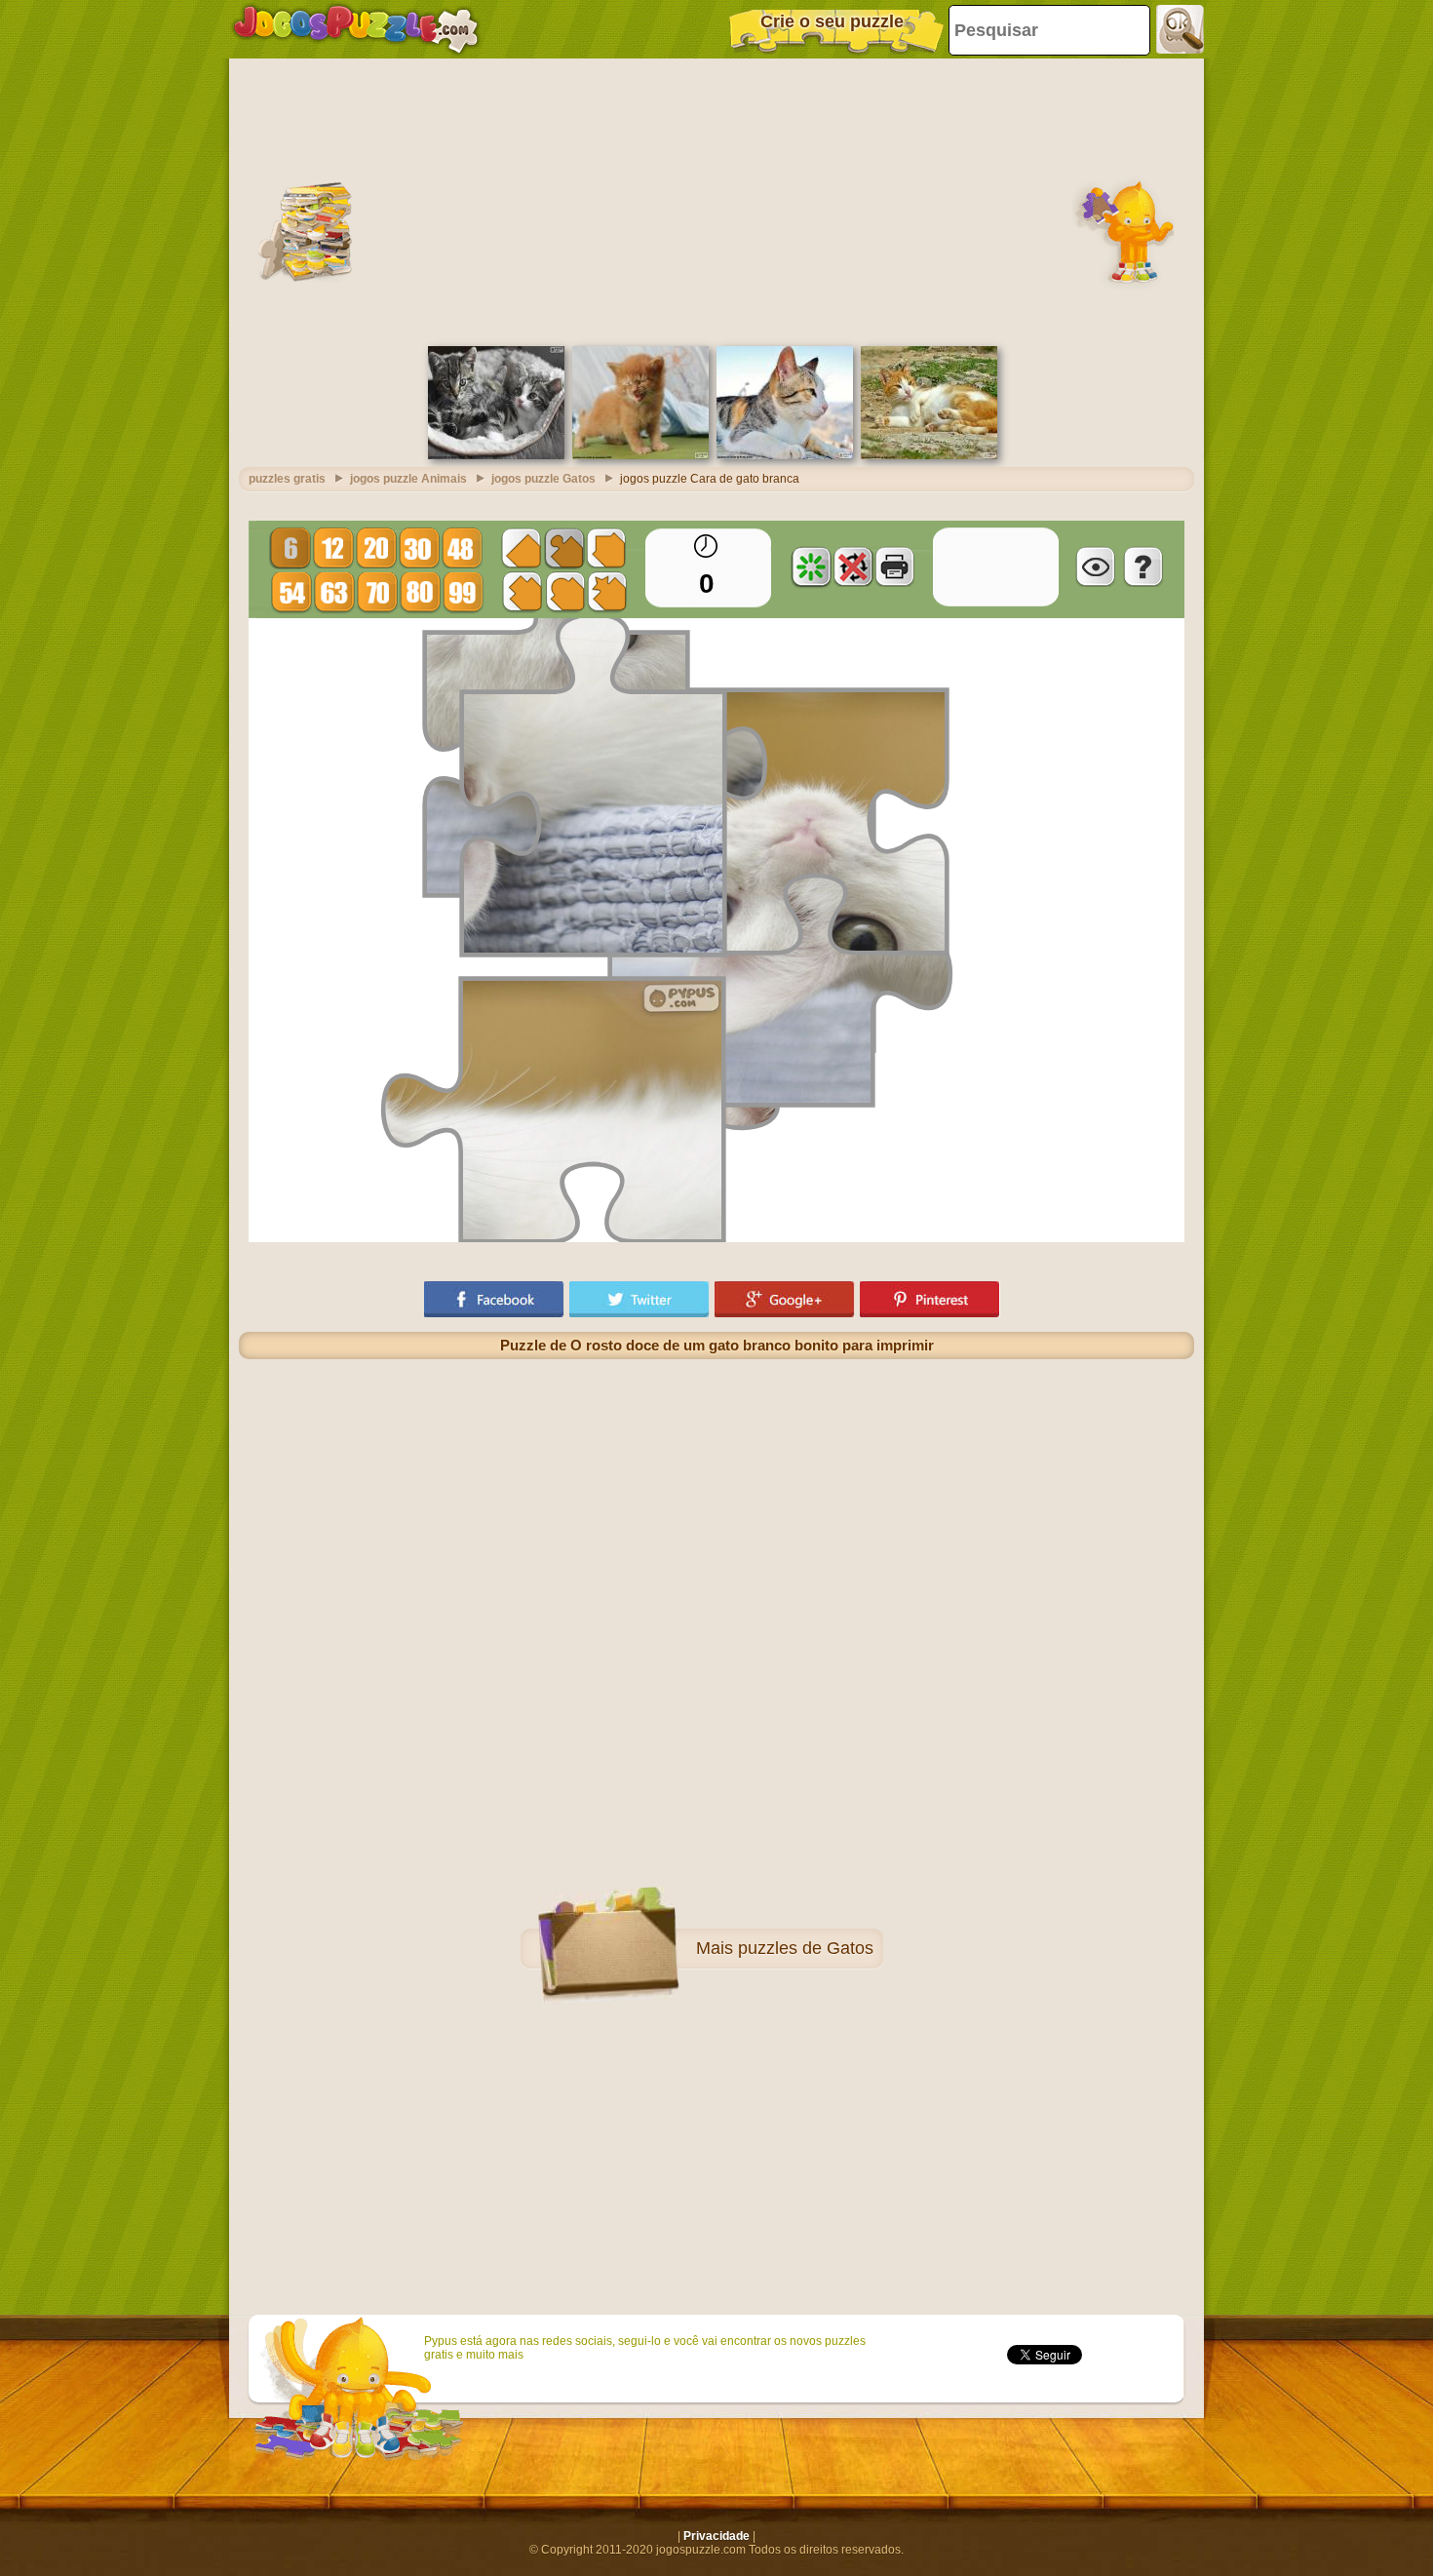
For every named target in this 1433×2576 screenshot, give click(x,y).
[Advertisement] (716, 200)
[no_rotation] (853, 566)
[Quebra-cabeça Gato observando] (785, 455)
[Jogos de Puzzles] (356, 29)
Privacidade (716, 2536)
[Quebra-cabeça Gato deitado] (929, 455)
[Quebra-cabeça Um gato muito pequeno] (640, 455)
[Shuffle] (811, 566)
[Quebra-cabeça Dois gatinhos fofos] (496, 455)
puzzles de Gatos (806, 1948)
